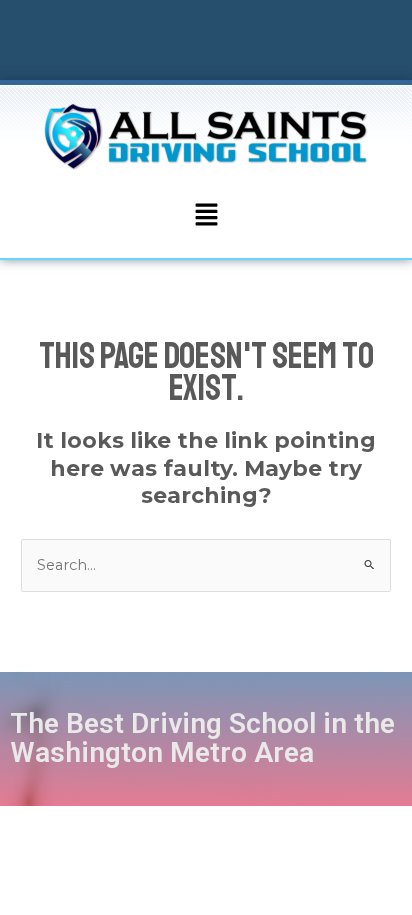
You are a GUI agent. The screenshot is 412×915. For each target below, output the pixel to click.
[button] (206, 216)
